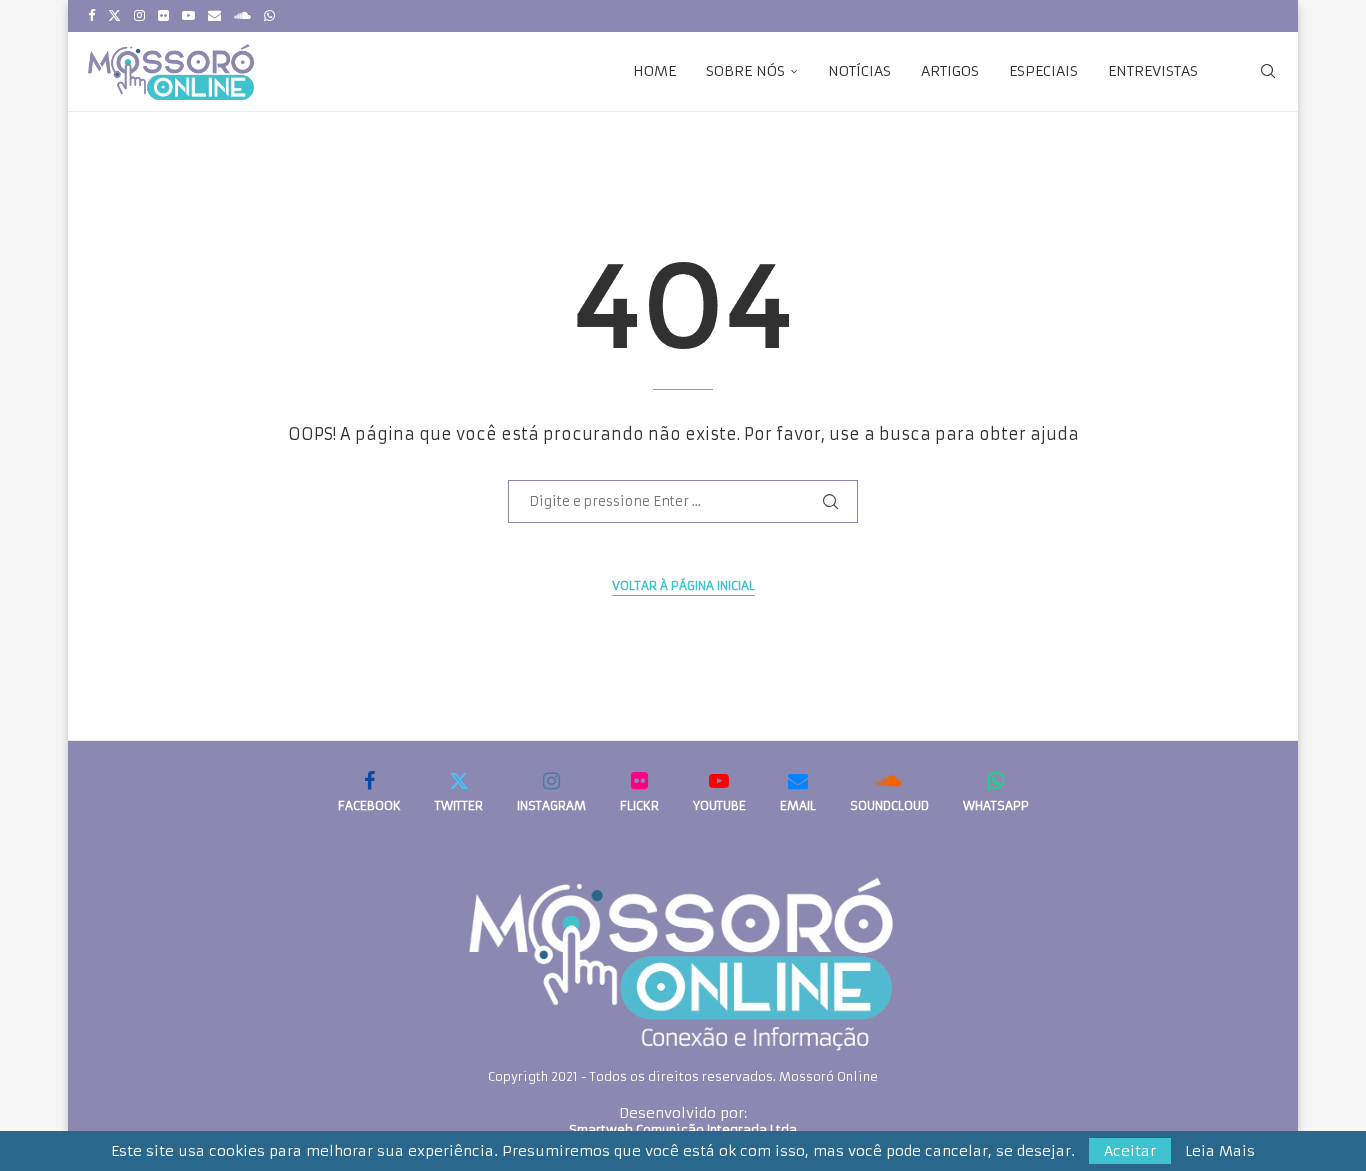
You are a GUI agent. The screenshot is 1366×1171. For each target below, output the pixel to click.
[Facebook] (91, 16)
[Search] (1268, 71)
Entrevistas (1153, 71)
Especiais (1043, 71)
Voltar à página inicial (683, 585)
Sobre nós (745, 71)
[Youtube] (188, 16)
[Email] (214, 16)
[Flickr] (163, 16)
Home (654, 71)
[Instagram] (139, 16)
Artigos (950, 71)
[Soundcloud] (242, 16)
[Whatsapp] (269, 16)
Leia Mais (1220, 1151)
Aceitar (1130, 1151)
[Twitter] (114, 16)
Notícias (859, 71)
